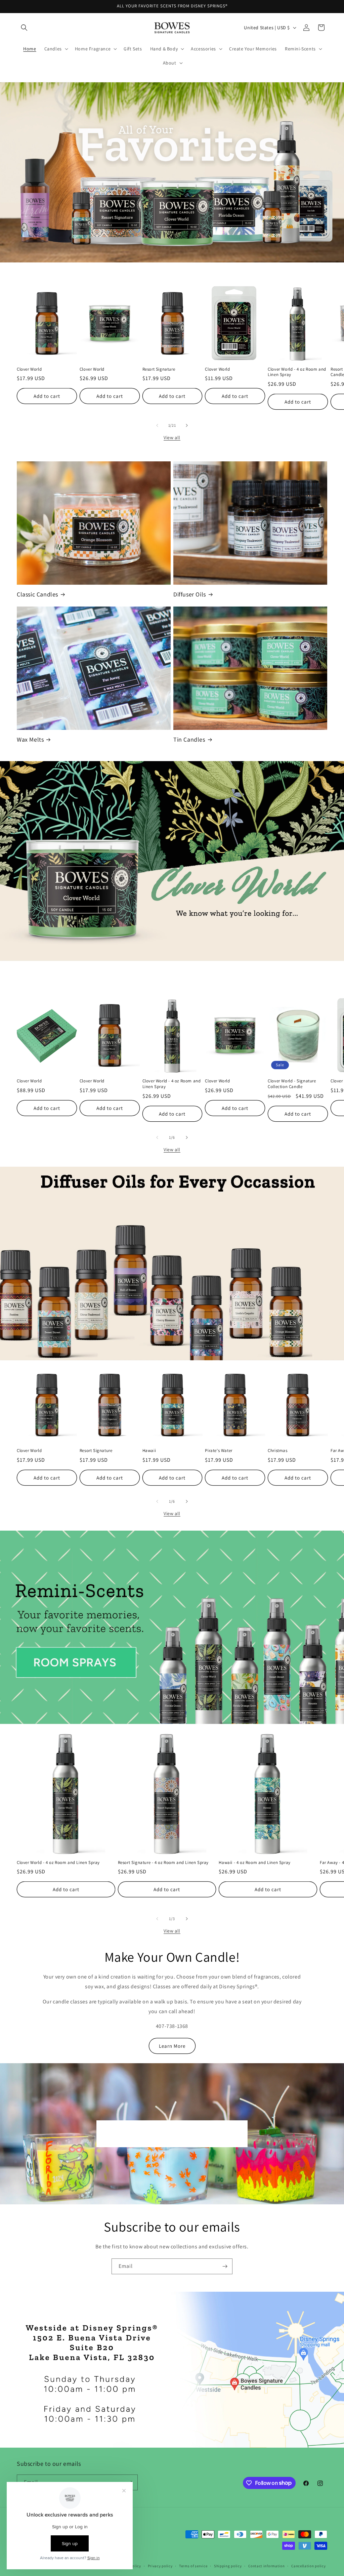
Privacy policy (160, 2566)
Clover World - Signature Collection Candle (292, 1084)
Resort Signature (159, 369)
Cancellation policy (308, 2566)
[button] (24, 28)
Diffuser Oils (190, 594)
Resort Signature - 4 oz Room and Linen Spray (163, 1863)
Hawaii (149, 1451)
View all (172, 438)
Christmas (277, 1451)
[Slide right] (187, 425)
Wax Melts (30, 739)
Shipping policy (228, 2566)
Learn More (172, 2046)
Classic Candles (37, 594)
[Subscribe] (225, 2266)
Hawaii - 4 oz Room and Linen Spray (254, 1863)
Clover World (29, 369)
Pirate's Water (219, 1451)
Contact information (266, 2566)
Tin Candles (189, 739)
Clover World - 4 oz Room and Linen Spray (297, 372)
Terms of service (193, 2566)
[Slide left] (157, 425)
